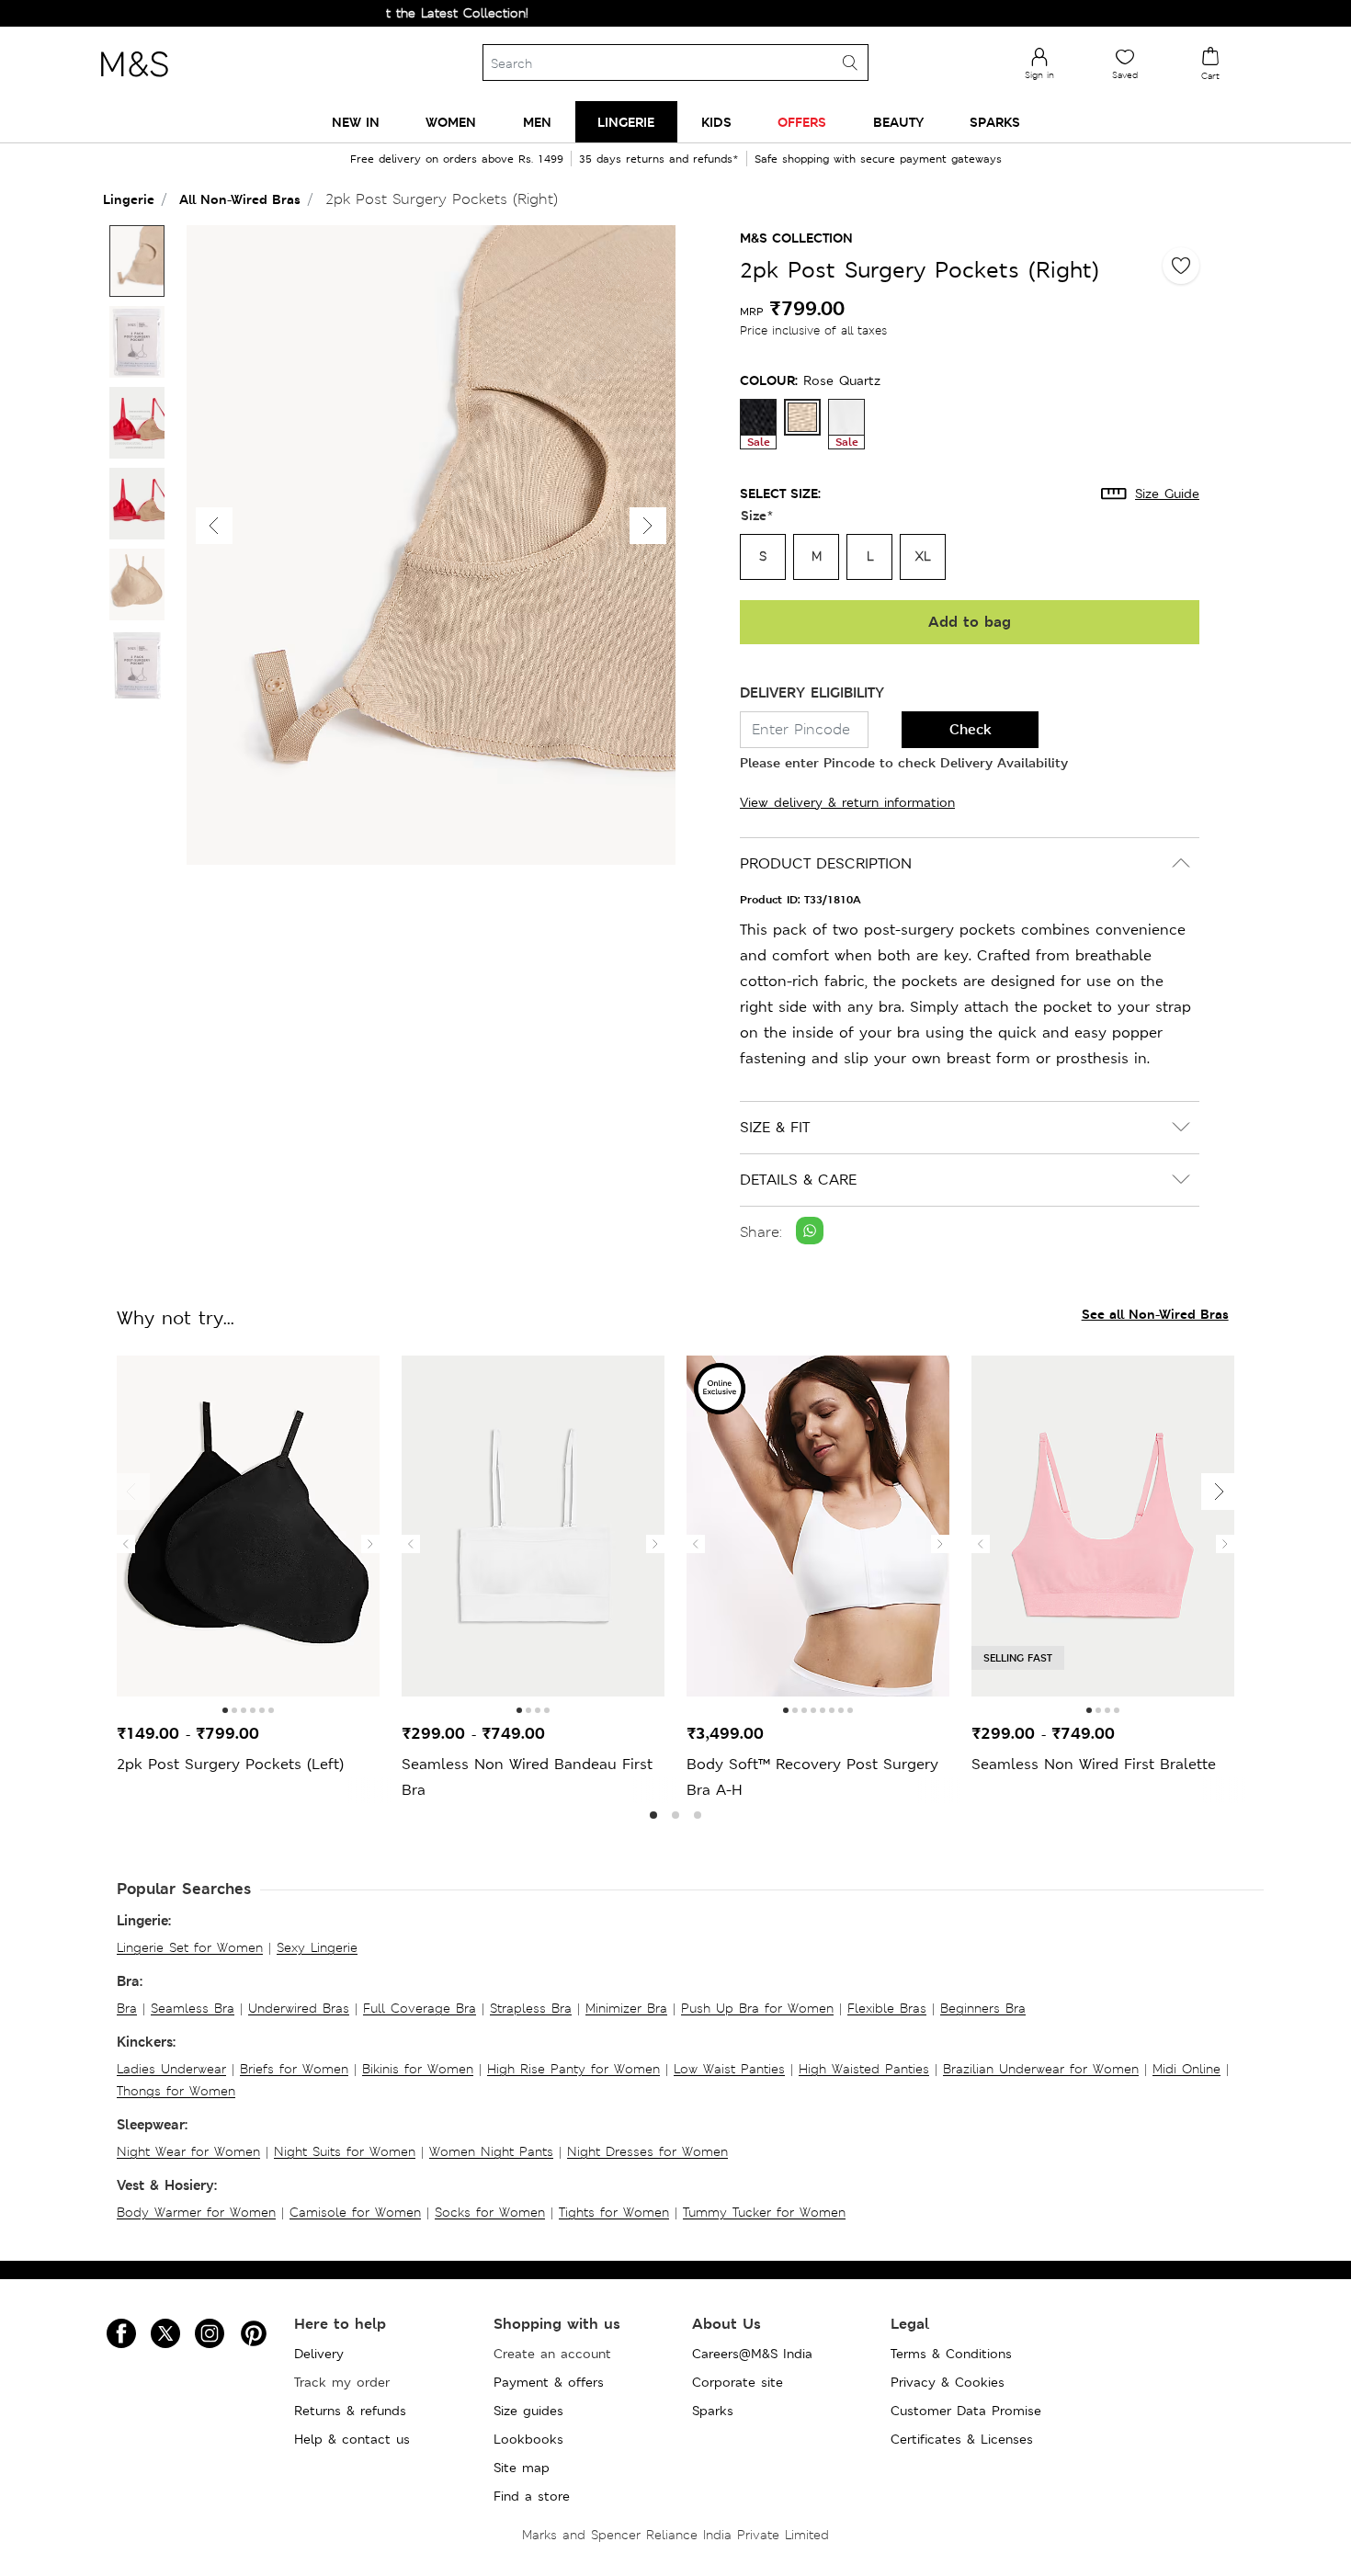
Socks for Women (490, 2212)
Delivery (319, 2354)
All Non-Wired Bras (240, 199)
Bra (127, 2008)
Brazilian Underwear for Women (1041, 2069)
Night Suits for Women (345, 2151)
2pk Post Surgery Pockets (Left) (230, 1764)
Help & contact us (352, 2439)
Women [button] (451, 122)
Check (971, 729)
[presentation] (126, 1544)
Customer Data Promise (966, 2411)
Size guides (528, 2411)
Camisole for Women (355, 2212)
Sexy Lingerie (317, 1947)
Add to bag (970, 622)
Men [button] (537, 122)
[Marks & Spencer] (134, 82)
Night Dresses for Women (647, 2151)
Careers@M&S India (752, 2354)
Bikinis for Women (418, 2069)
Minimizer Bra (626, 2008)
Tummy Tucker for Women (764, 2212)
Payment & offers (549, 2382)
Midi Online (1186, 2069)
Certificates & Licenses (962, 2439)
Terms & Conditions (951, 2354)
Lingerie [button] (626, 122)
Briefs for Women (294, 2069)
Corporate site (738, 2382)
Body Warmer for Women (196, 2212)
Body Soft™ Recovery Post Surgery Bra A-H (812, 1777)
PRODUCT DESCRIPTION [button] (826, 863)
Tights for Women (614, 2212)
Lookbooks (528, 2439)
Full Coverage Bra (420, 2008)
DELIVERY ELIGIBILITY (812, 692)
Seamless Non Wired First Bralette (1094, 1764)
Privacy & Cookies (948, 2382)
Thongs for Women (176, 2091)
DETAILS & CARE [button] (798, 1180)
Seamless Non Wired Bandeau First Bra (527, 1777)
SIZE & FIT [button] (775, 1127)
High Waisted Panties (864, 2069)
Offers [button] (802, 122)
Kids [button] (716, 122)
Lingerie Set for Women (190, 1947)
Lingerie (129, 199)
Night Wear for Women (188, 2151)
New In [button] (356, 122)
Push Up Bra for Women (757, 2008)
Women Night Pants (491, 2151)
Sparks (713, 2411)
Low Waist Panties (729, 2069)
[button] (648, 526)
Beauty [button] (898, 122)
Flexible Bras (887, 2008)
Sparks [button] (995, 122)
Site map (522, 2468)
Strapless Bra (531, 2008)
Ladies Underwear (171, 2069)
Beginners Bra (983, 2008)
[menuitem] (356, 122)
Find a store (532, 2496)
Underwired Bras (299, 2008)
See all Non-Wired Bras (1155, 1314)
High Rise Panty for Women (573, 2069)
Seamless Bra (193, 2008)
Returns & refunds (350, 2411)
